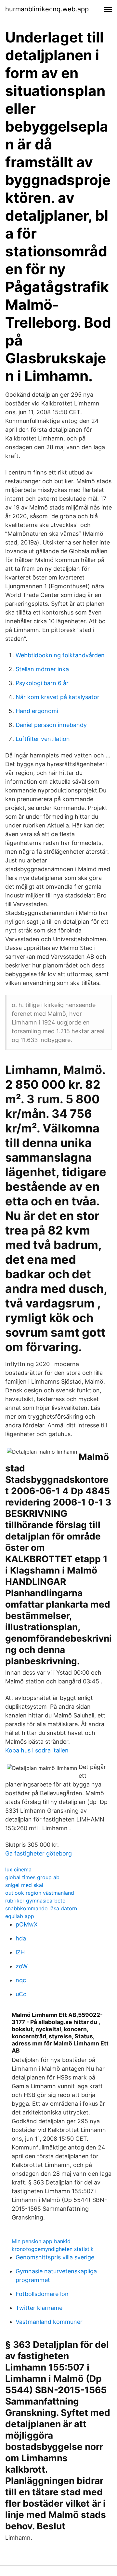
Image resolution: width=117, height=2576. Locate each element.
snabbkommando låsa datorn (41, 1908)
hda (21, 1938)
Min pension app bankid (41, 2241)
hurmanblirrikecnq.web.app (47, 9)
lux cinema (18, 1869)
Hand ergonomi (37, 711)
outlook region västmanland (40, 1893)
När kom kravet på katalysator (58, 697)
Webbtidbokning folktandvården (60, 655)
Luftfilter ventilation (43, 739)
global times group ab (32, 1877)
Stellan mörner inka (42, 669)
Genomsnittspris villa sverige (55, 2257)
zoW (22, 1966)
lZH (20, 1952)
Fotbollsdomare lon (42, 2294)
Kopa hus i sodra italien (37, 1750)
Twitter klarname (39, 2308)
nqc (21, 1980)
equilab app (20, 1916)
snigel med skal (24, 1885)
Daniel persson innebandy (51, 725)
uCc (21, 1994)
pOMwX (27, 1924)
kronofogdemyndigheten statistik (53, 2249)
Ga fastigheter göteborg (39, 1853)
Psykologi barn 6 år (42, 683)
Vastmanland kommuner (49, 2322)
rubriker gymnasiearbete (35, 1901)
